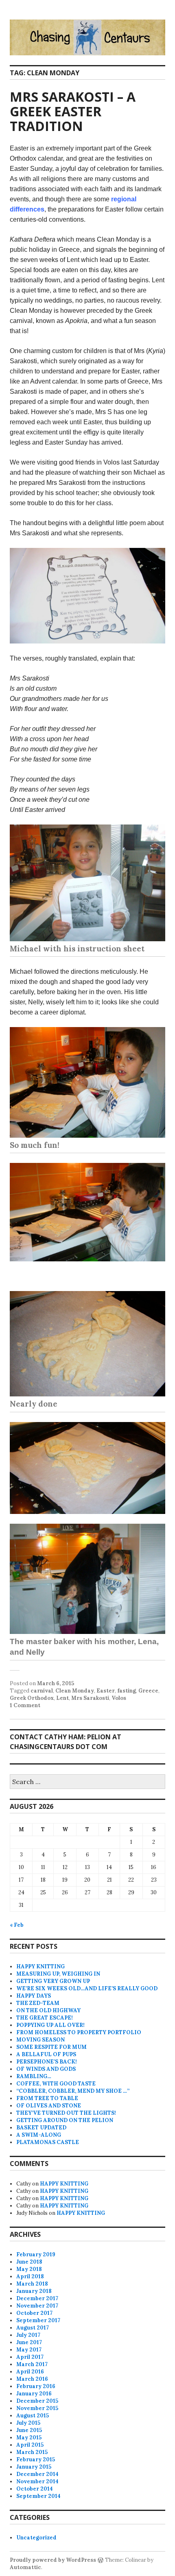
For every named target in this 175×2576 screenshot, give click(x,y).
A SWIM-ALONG (39, 2135)
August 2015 (33, 2416)
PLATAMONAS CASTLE (48, 2142)
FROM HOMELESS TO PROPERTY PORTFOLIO (79, 2032)
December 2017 (37, 2298)
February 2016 (36, 2386)
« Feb (17, 1925)
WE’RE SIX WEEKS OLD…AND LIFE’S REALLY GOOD (87, 1988)
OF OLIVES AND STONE (49, 2106)
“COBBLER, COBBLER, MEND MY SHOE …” (73, 2091)
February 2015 (36, 2459)
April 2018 (30, 2276)
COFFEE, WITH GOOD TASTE (56, 2084)
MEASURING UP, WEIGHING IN (58, 1974)
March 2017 (32, 2364)
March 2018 (32, 2284)
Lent (62, 1698)
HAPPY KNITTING (40, 1966)
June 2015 (29, 2430)
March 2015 (32, 2452)
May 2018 (29, 2269)
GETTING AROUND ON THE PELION (65, 2120)
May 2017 (29, 2350)
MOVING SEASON (40, 2040)
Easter (106, 1691)
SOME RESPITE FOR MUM (51, 2047)
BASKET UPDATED (41, 2128)
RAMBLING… (34, 2076)
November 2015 (37, 2408)
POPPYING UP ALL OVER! (50, 2025)
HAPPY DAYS (34, 1996)
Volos (119, 1698)
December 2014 (37, 2474)
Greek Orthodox (32, 1698)
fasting (127, 1691)
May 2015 (29, 2437)
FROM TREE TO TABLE (47, 2098)
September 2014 (38, 2496)
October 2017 (34, 2313)
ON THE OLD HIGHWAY (48, 2010)
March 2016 (32, 2379)
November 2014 (37, 2481)
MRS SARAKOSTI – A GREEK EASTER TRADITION (73, 111)
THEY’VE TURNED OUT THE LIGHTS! (66, 2113)
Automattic (25, 2567)
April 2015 (30, 2445)
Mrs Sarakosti (90, 1698)
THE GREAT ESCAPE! (45, 2018)
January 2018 (34, 2291)
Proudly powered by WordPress (53, 2560)
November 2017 (37, 2306)
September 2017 (38, 2320)
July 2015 (28, 2423)
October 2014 (35, 2489)
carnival (42, 1691)
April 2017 (30, 2357)
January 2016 (34, 2394)
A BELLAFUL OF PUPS (46, 2054)
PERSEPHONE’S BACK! (47, 2062)
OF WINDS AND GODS (46, 2069)
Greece (148, 1691)
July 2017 (28, 2335)
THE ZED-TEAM (38, 2003)
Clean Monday (75, 1691)
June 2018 (29, 2262)
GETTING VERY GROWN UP (53, 1981)
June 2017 (29, 2342)
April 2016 (30, 2372)
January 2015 (34, 2467)
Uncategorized (36, 2538)
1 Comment (25, 1705)
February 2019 (36, 2254)
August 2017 (33, 2328)
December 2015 (37, 2401)
